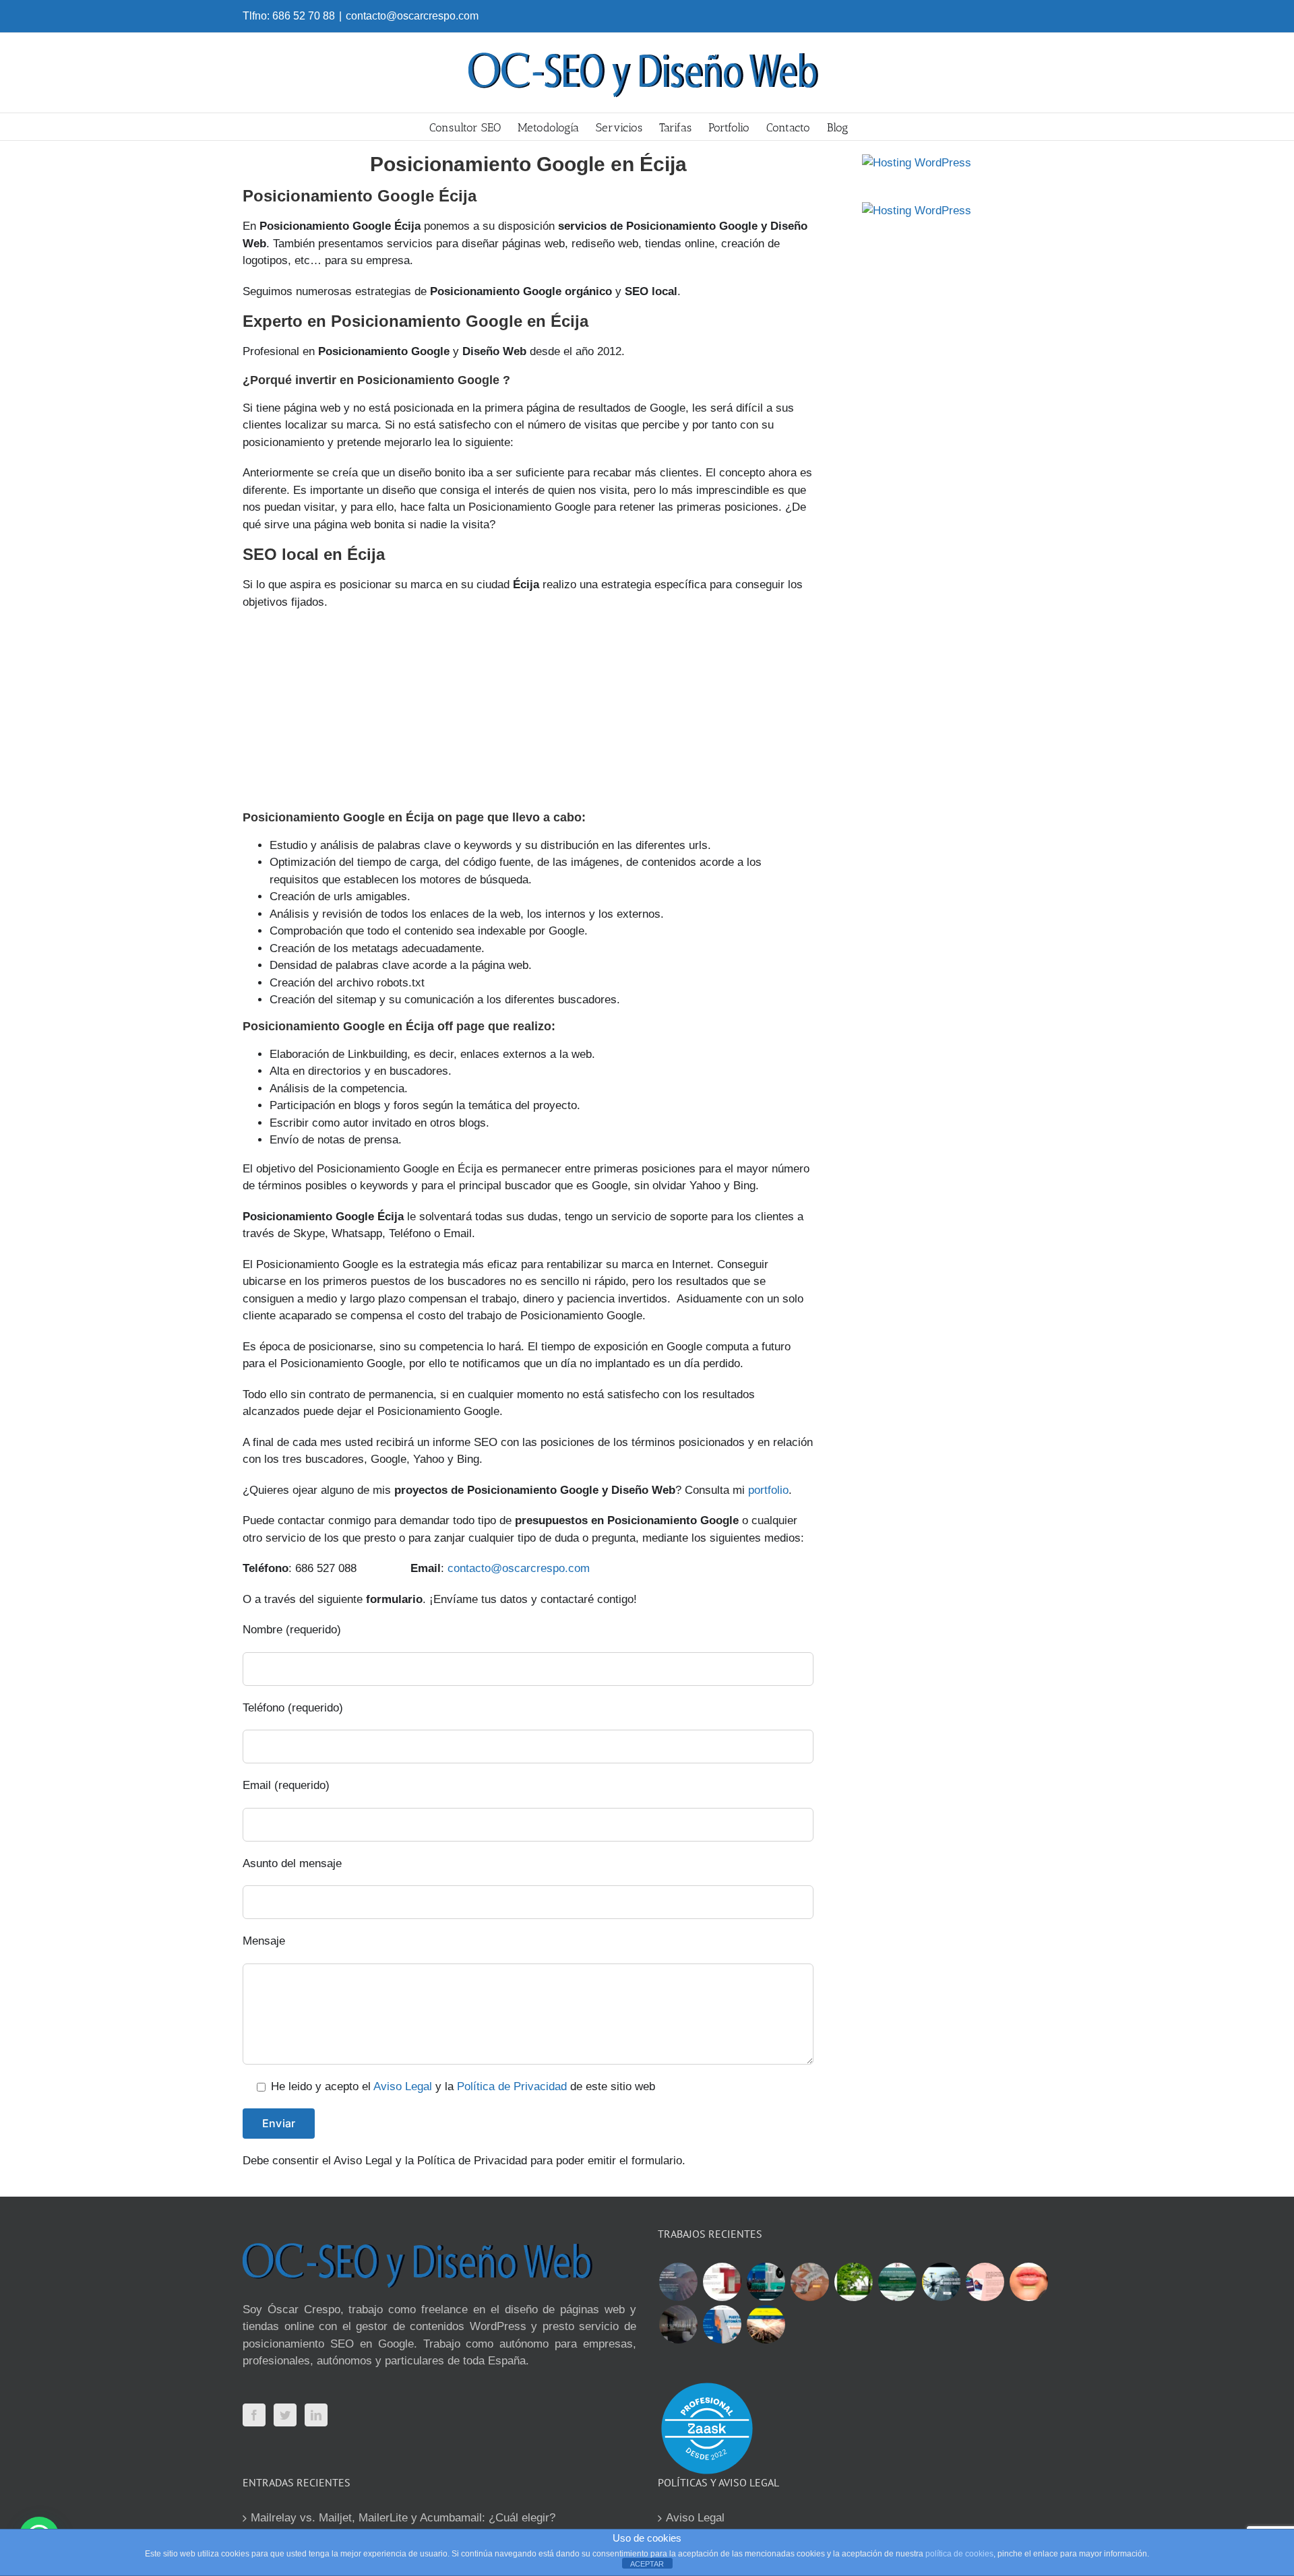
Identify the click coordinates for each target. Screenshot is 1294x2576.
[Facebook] (254, 2415)
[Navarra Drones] (941, 2282)
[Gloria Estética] (809, 2282)
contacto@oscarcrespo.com (412, 16)
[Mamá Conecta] (678, 2282)
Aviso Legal (403, 2086)
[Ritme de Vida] (853, 2282)
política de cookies (959, 2554)
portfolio (768, 1490)
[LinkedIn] (316, 2415)
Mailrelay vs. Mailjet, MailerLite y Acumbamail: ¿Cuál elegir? (403, 2518)
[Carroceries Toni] (766, 2324)
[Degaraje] (722, 2324)
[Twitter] (285, 2415)
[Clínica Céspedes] (1028, 2282)
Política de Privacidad (512, 2086)
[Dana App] (985, 2282)
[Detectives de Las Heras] (766, 2282)
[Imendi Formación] (897, 2282)
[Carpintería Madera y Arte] (722, 2282)
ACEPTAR (647, 2564)
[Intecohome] (678, 2324)
